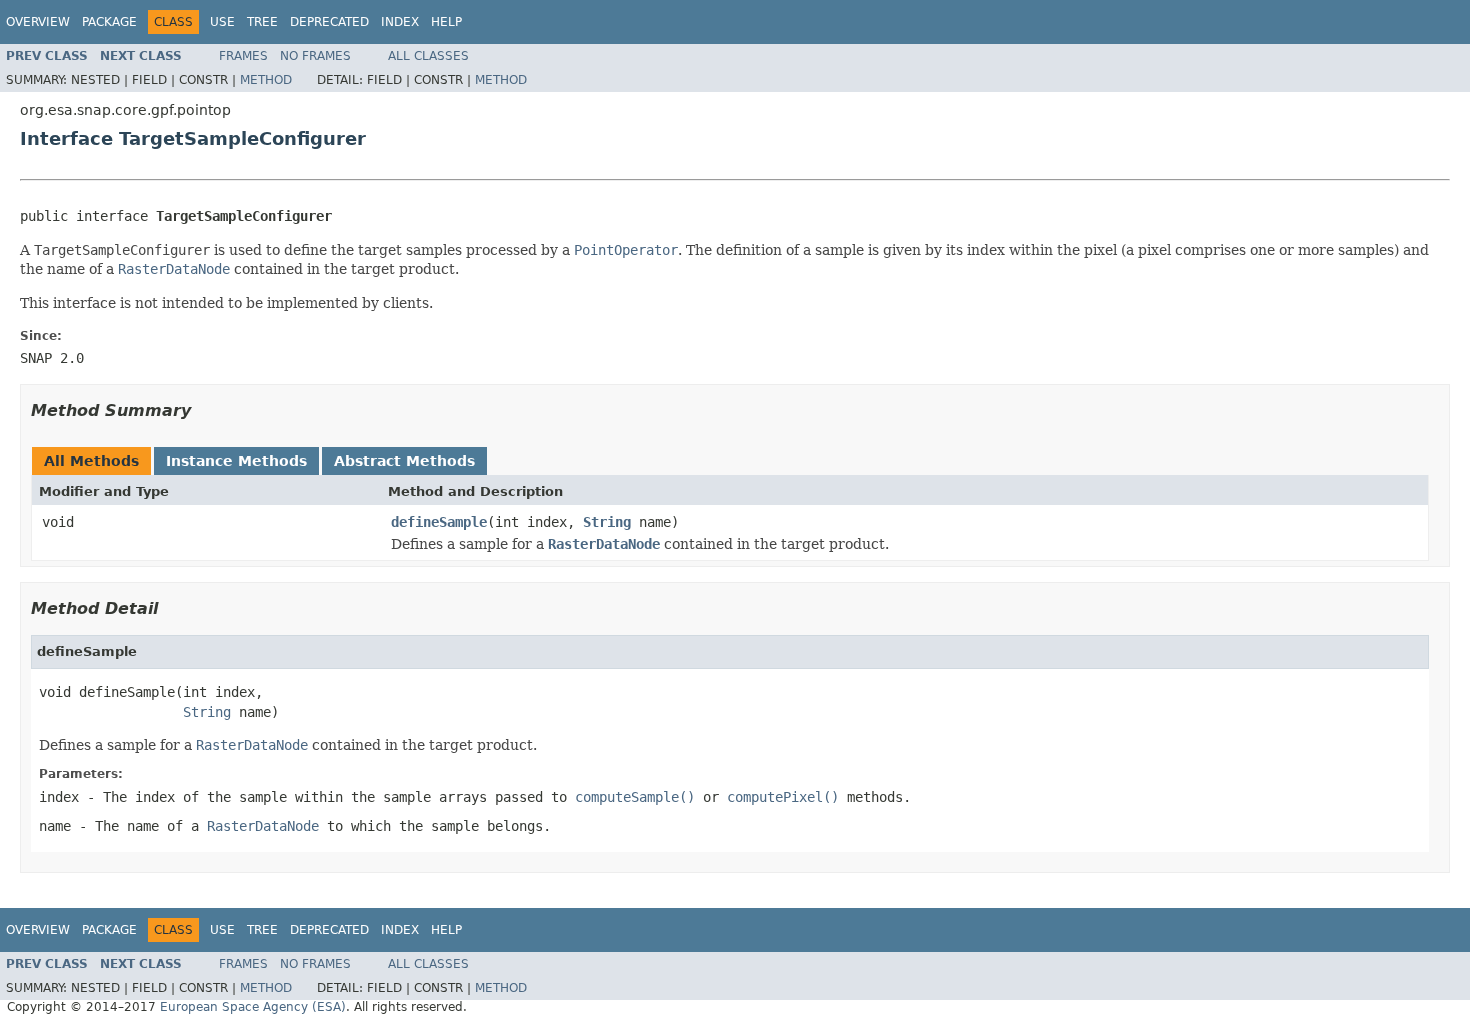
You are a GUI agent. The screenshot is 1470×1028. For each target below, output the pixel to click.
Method (266, 80)
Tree (262, 22)
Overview (38, 22)
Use (222, 22)
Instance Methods (236, 461)
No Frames (315, 56)
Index (400, 22)
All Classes (428, 56)
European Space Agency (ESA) (253, 1007)
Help (446, 22)
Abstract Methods (404, 461)
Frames (243, 56)
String (607, 522)
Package (109, 22)
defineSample (439, 522)
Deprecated (329, 22)
